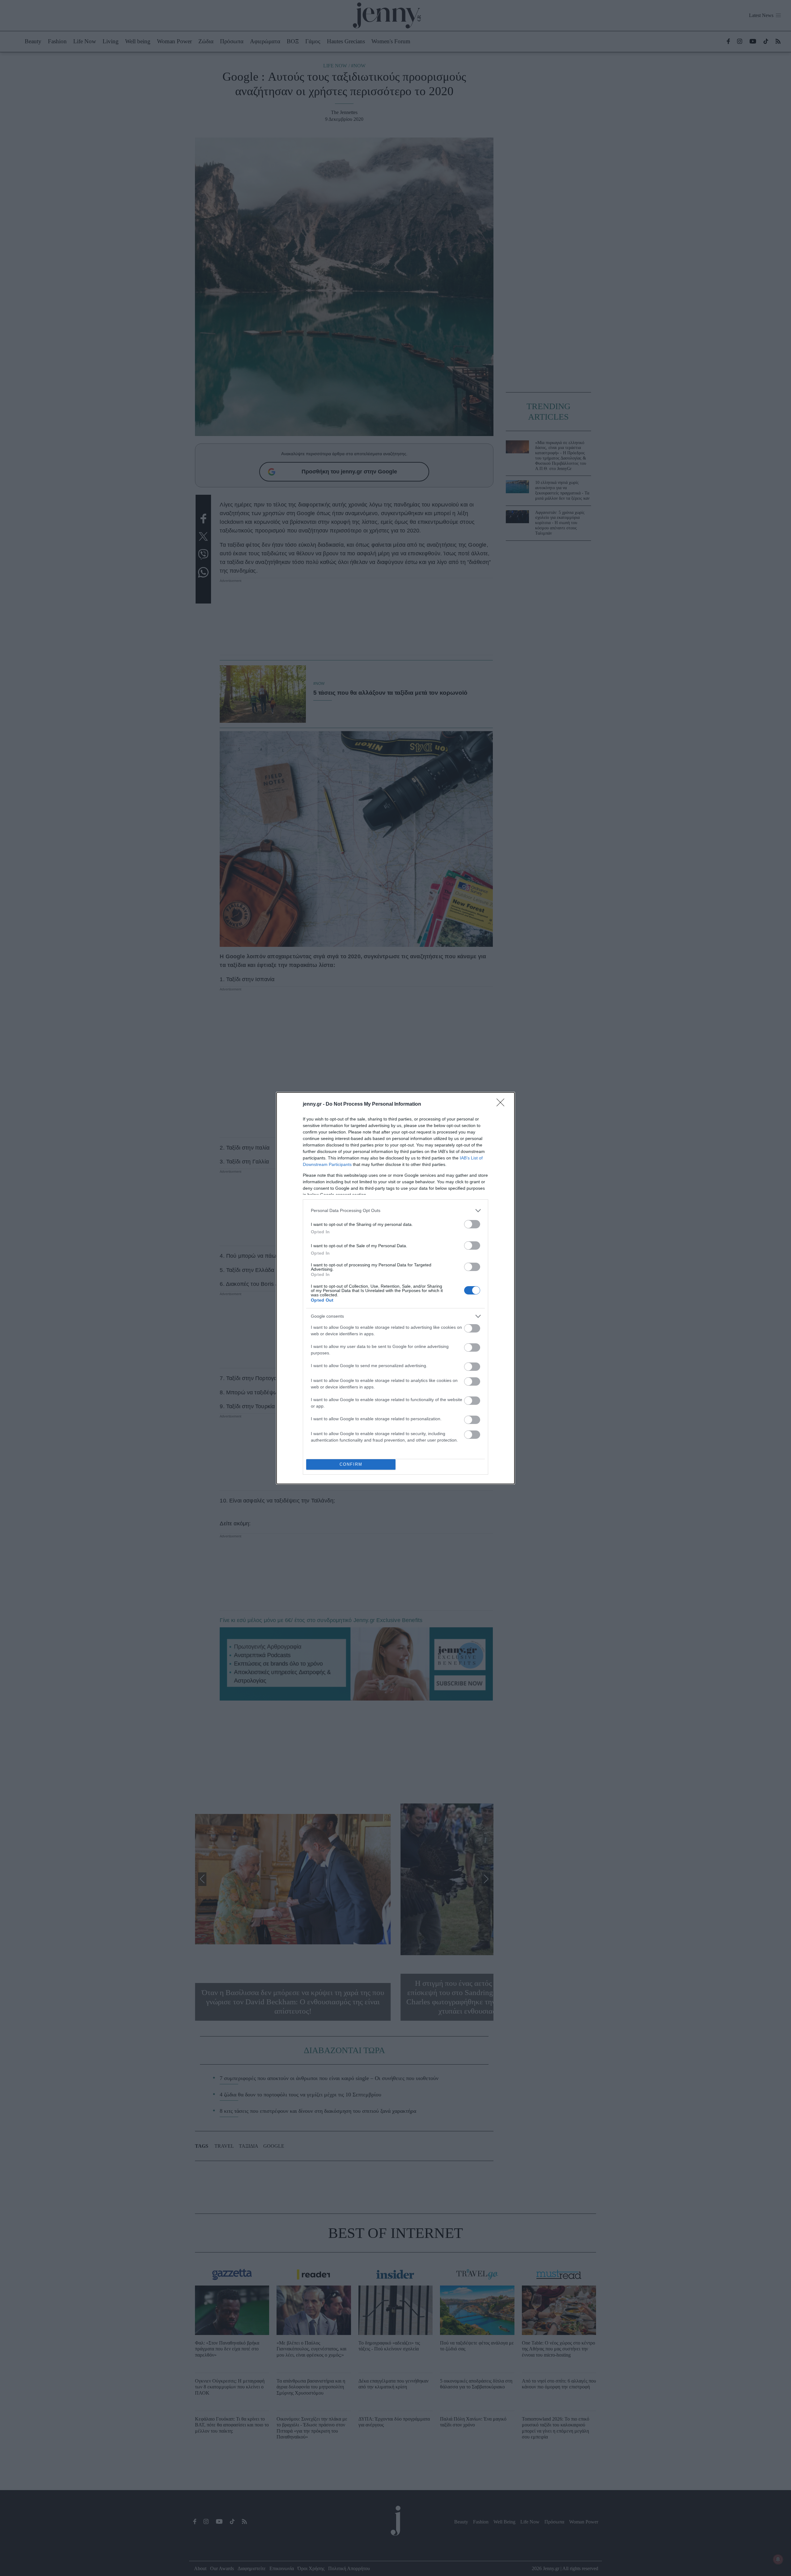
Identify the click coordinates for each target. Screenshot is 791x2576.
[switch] (472, 1224)
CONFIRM (351, 1464)
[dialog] (395, 1288)
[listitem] (395, 1211)
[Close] (502, 1104)
